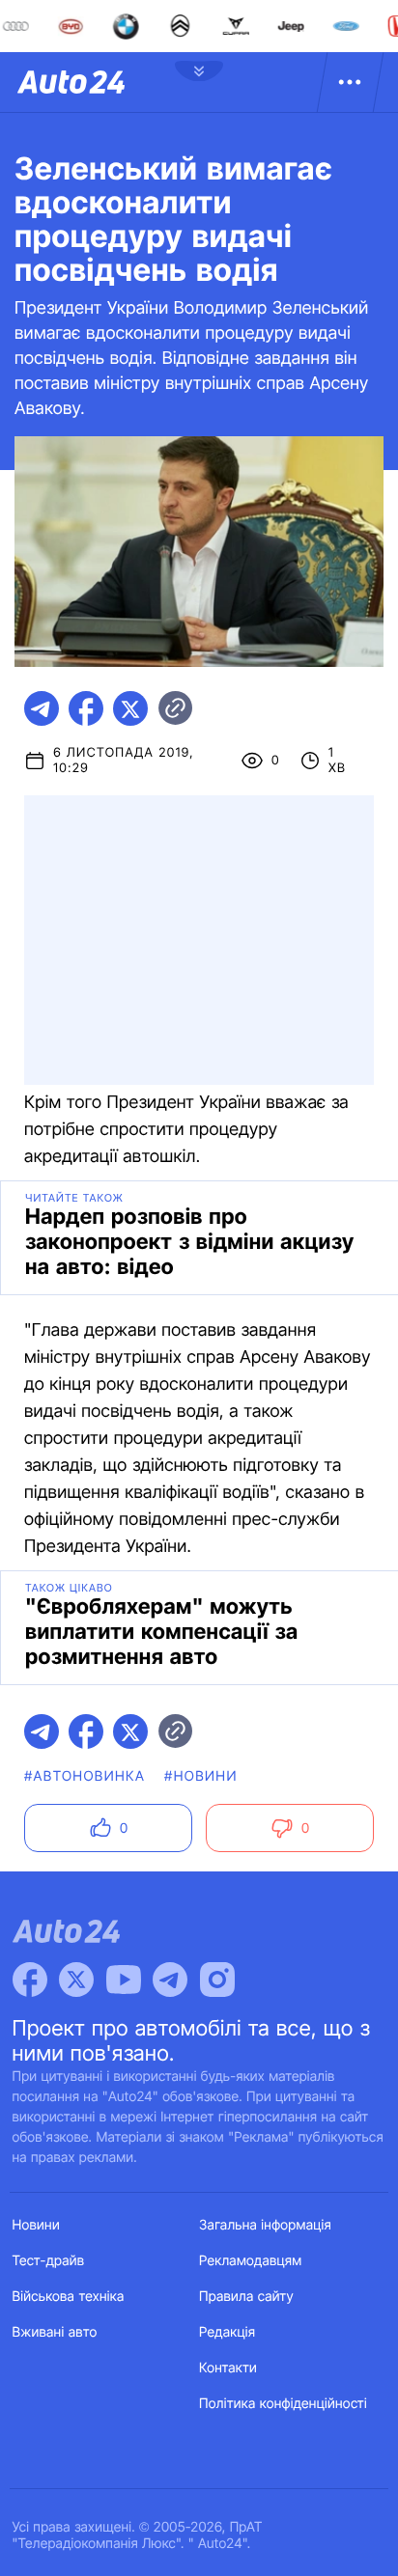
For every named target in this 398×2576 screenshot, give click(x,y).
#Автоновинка (85, 1776)
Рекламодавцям (251, 2261)
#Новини (201, 1776)
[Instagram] (217, 1980)
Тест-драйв (49, 2261)
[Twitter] (76, 1980)
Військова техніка (69, 2297)
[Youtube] (124, 1980)
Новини (36, 2225)
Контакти (228, 2368)
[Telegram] (170, 1980)
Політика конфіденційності (283, 2404)
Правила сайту (246, 2297)
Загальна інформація (265, 2225)
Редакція (227, 2332)
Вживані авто (55, 2332)
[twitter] (130, 708)
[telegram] (42, 708)
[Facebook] (30, 1980)
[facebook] (86, 708)
